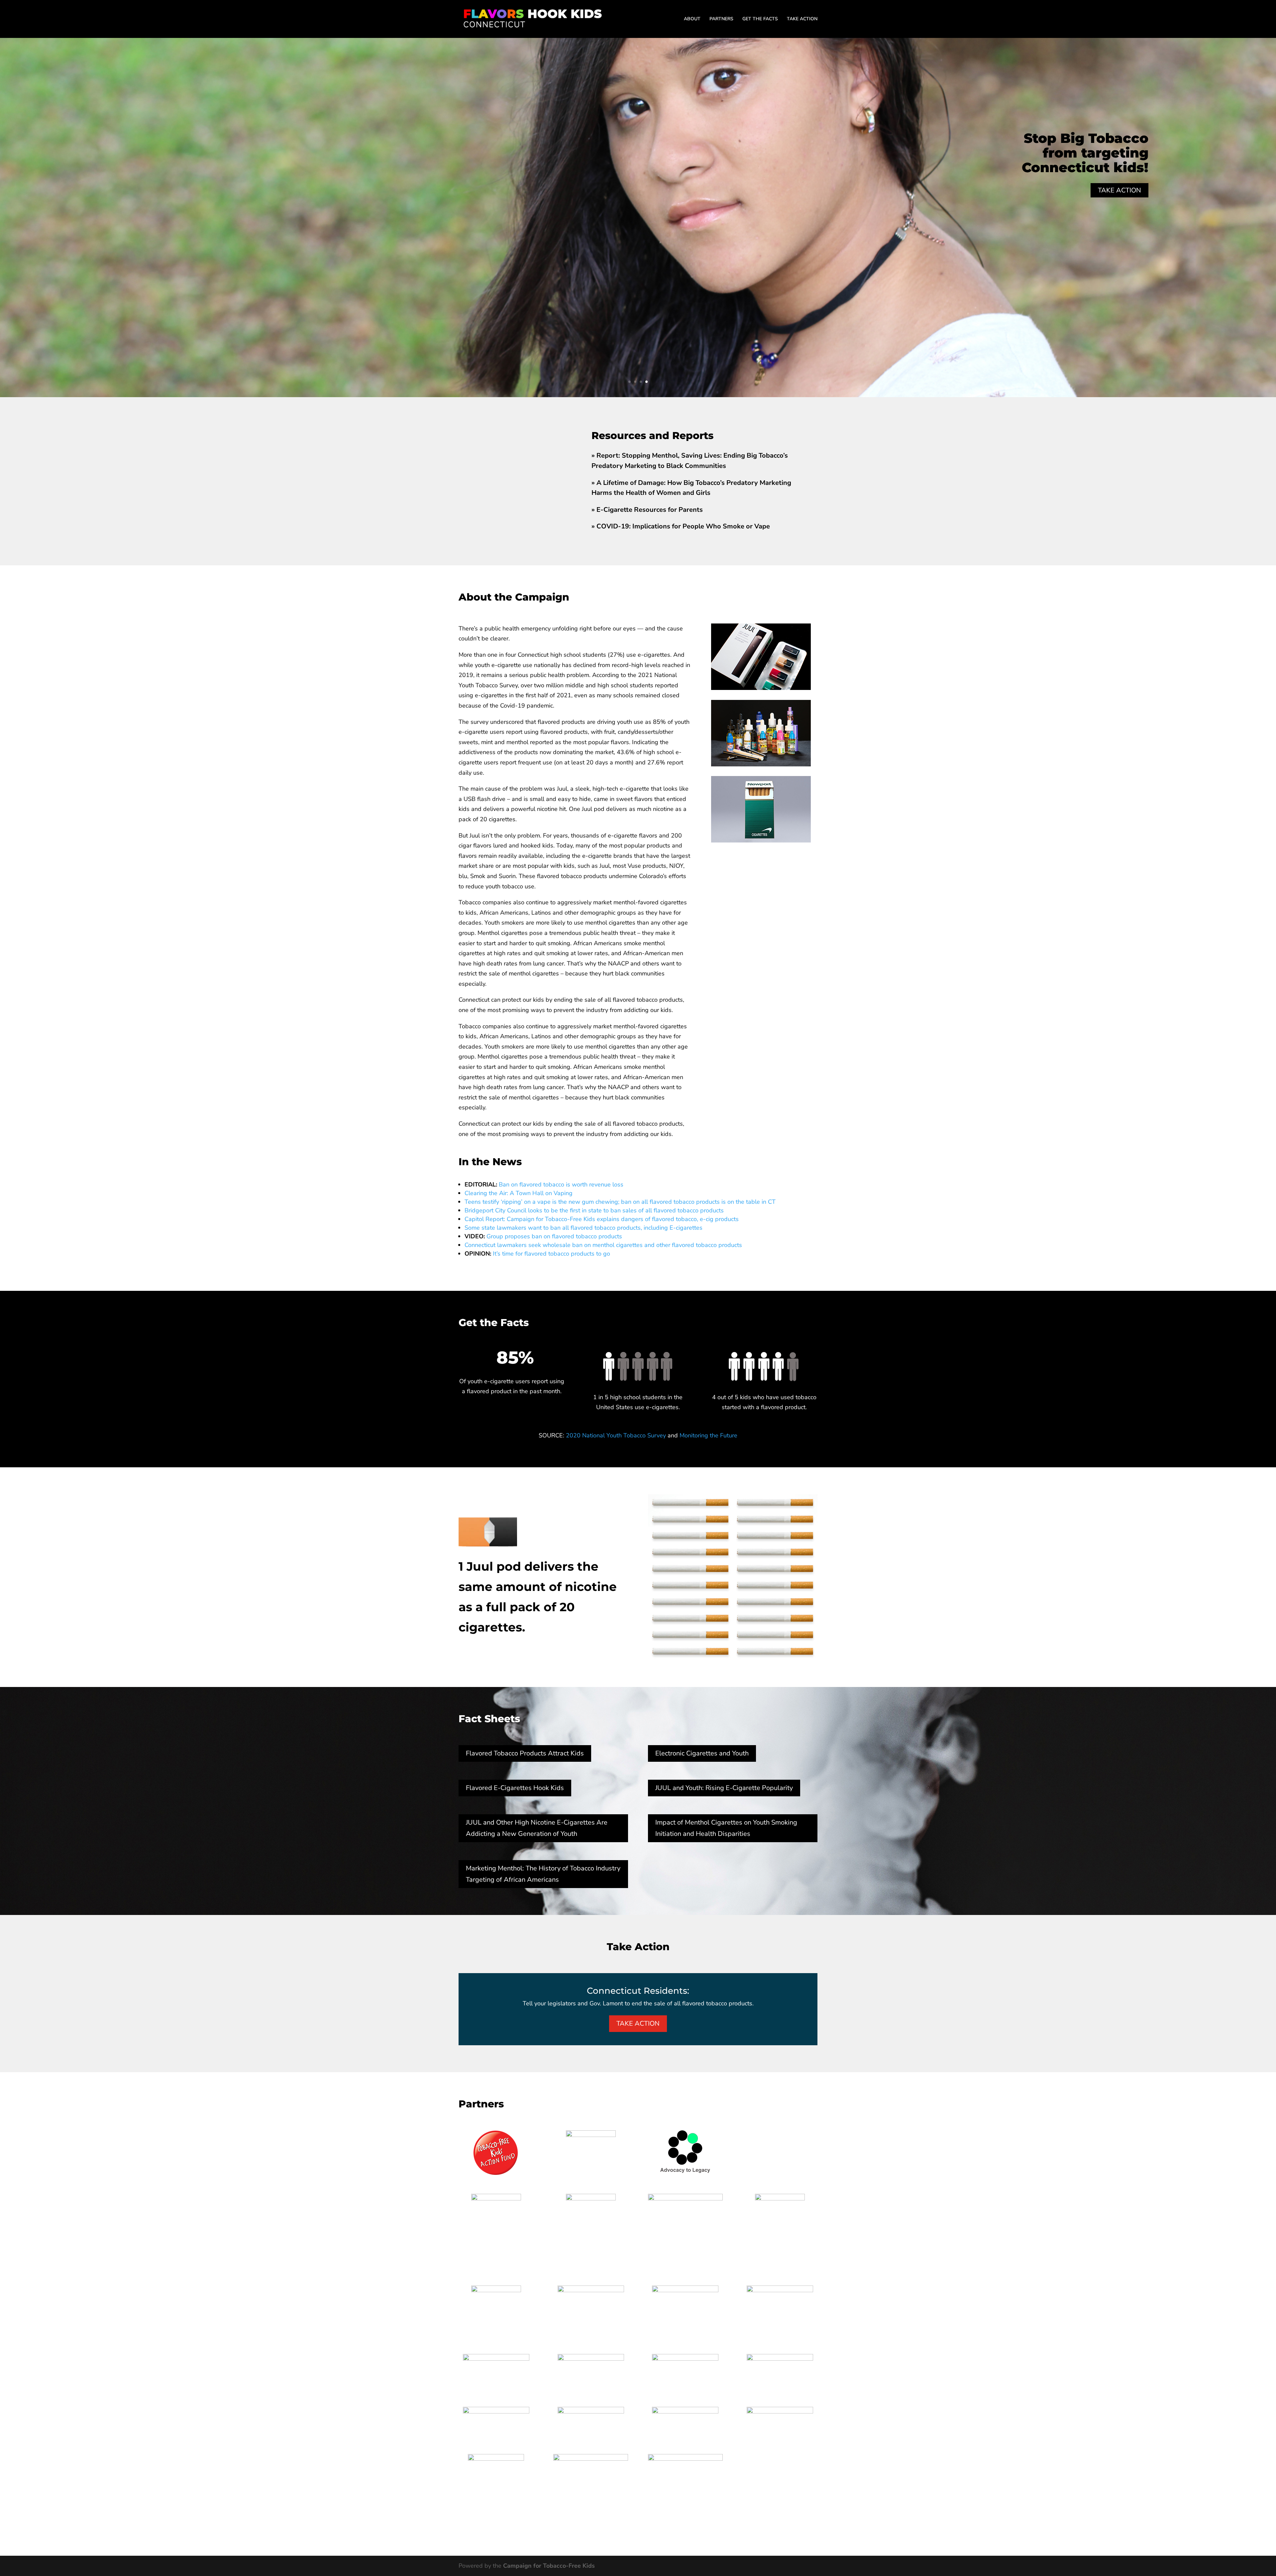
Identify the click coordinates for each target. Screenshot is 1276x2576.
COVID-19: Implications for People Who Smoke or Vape (683, 526)
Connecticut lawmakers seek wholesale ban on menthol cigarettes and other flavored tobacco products (603, 1245)
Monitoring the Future (708, 1435)
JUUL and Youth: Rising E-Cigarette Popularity (724, 1788)
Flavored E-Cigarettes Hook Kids (515, 1788)
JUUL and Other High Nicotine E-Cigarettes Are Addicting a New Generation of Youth (537, 1828)
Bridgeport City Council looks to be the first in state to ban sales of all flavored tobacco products (594, 1210)
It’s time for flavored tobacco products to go (551, 1254)
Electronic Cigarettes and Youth (702, 1753)
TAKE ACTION (802, 19)
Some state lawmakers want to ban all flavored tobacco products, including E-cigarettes (584, 1228)
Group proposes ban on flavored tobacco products (554, 1236)
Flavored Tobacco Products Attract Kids (525, 1753)
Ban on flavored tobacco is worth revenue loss (561, 1184)
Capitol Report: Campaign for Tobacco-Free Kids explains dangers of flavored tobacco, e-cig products (602, 1219)
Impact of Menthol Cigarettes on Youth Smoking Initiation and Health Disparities (726, 1828)
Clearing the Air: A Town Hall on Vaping (519, 1193)
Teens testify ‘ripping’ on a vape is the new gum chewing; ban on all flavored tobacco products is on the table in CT (620, 1202)
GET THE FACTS (760, 19)
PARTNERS (721, 19)
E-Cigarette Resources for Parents (650, 510)
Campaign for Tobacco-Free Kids (549, 2566)
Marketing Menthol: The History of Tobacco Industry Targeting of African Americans (543, 1874)
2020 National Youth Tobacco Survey (616, 1435)
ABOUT (692, 19)
